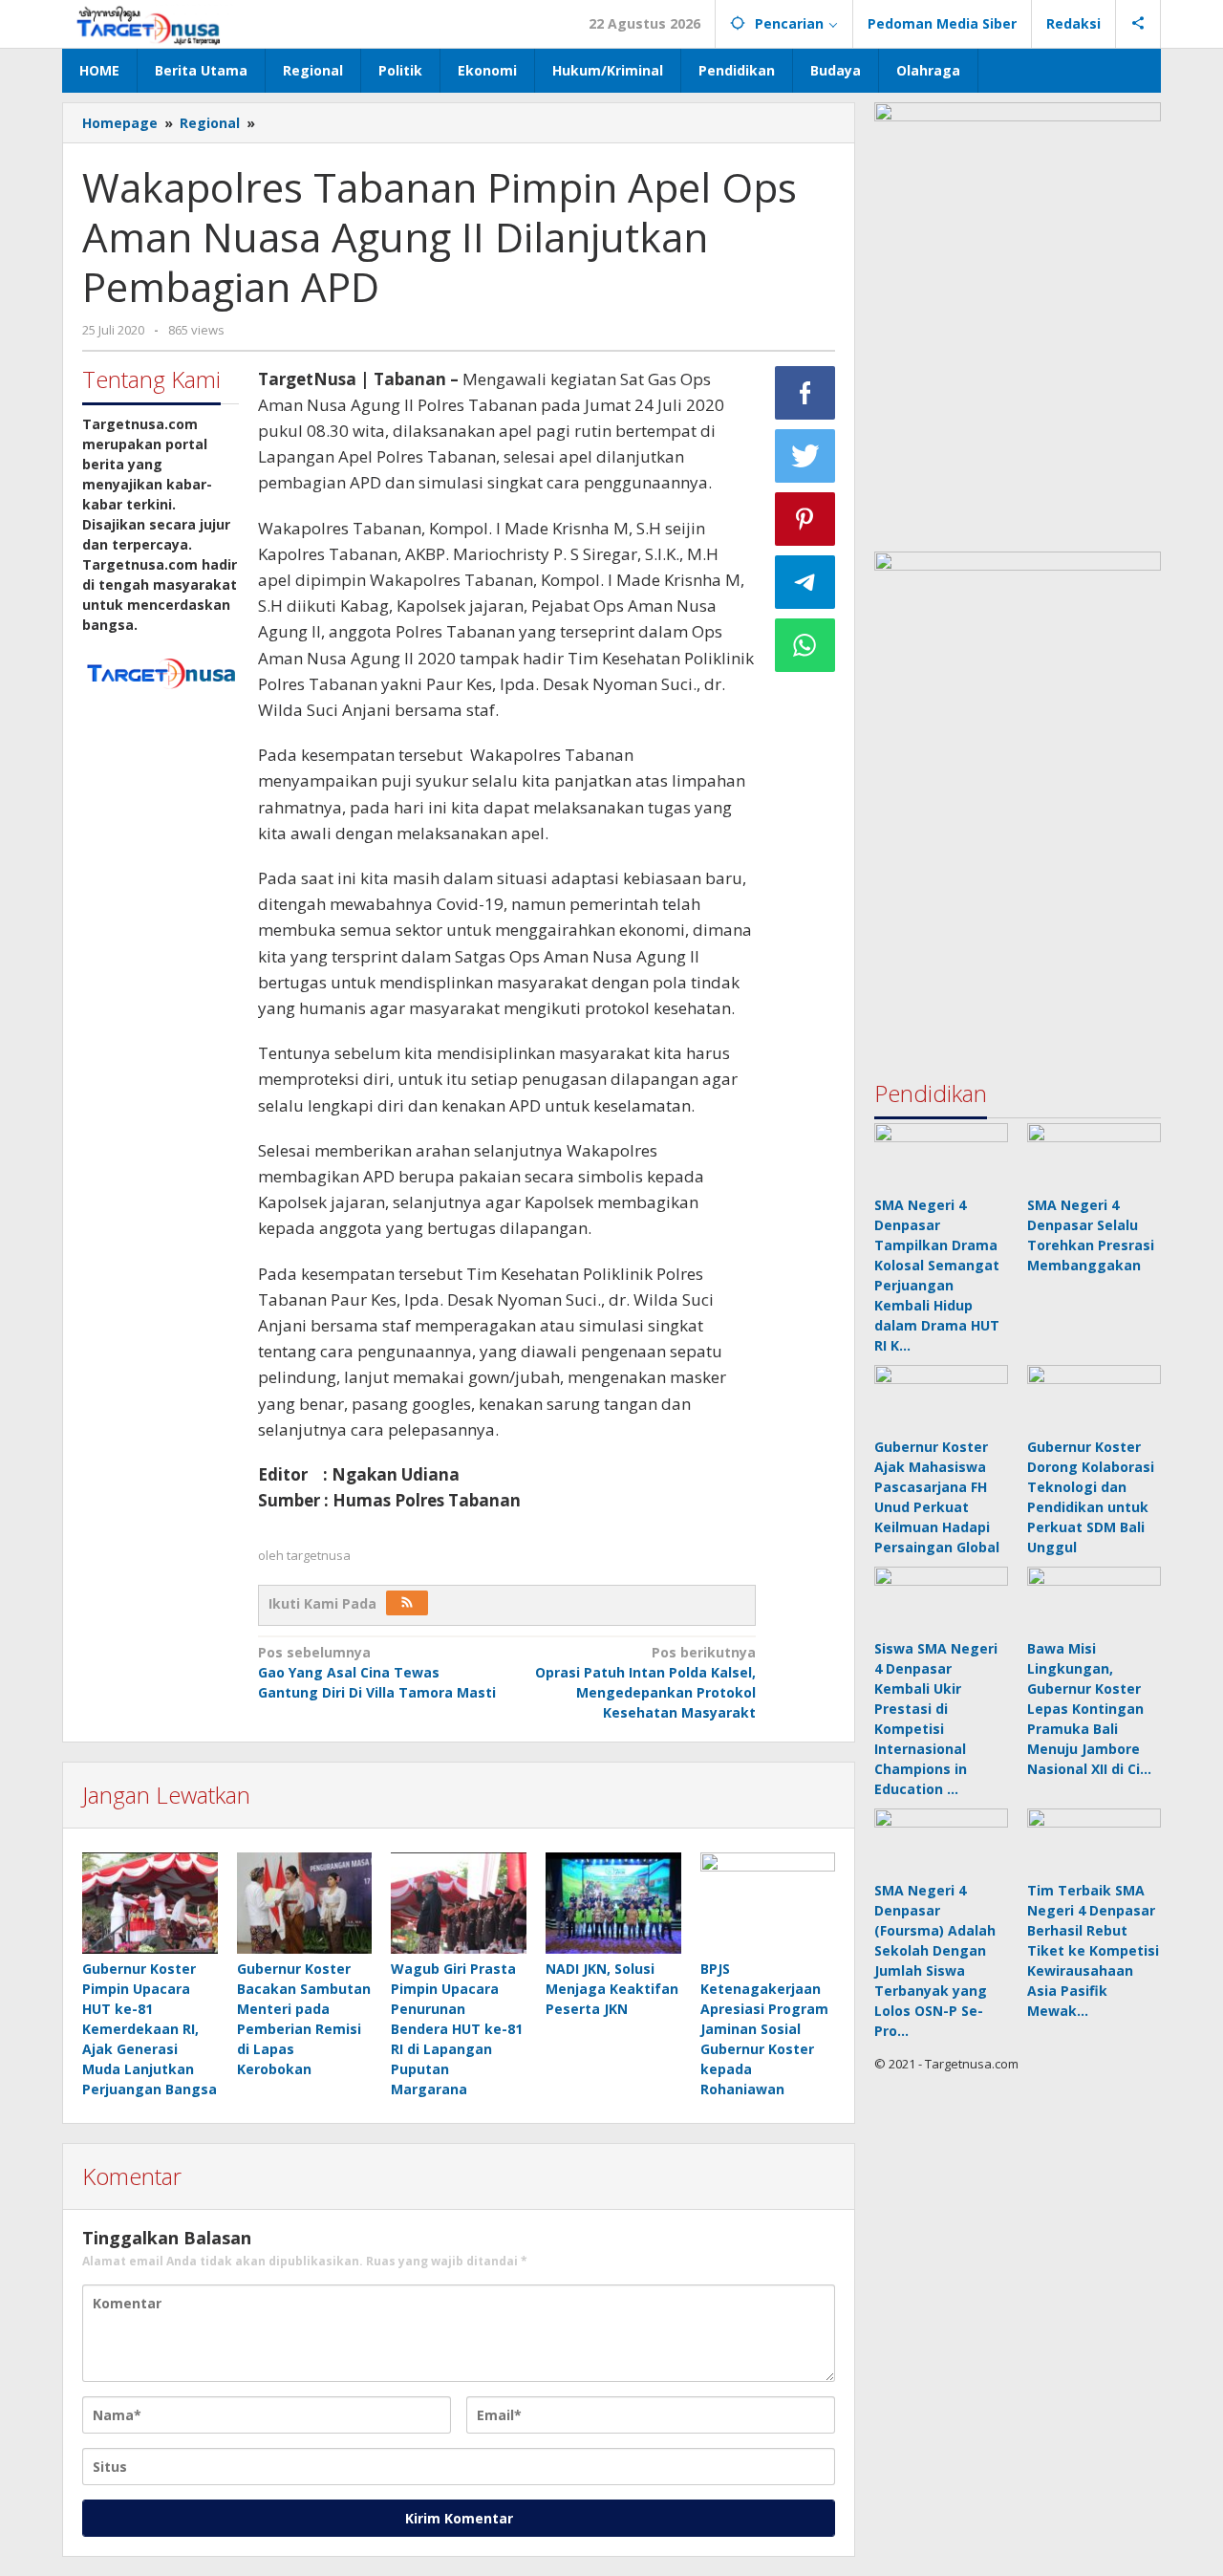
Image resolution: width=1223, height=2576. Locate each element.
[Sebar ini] (805, 393)
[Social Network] (1138, 24)
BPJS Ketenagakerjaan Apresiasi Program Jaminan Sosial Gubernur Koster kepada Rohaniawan (764, 2029)
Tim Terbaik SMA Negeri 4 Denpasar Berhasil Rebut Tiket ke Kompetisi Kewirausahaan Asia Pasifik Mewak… (1093, 1950)
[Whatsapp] (805, 645)
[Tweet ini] (805, 456)
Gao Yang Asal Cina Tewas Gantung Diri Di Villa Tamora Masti (377, 1672)
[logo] (161, 671)
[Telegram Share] (805, 582)
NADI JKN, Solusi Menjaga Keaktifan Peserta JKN (612, 1989)
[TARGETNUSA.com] (149, 23)
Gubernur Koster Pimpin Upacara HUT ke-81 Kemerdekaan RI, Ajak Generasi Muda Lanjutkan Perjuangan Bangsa (150, 2029)
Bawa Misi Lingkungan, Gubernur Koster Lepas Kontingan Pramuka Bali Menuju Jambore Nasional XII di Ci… (1089, 1709)
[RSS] (407, 1603)
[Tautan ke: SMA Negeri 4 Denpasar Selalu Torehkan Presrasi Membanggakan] (1094, 1157)
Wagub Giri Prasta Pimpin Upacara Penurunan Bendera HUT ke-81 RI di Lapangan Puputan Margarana (457, 2029)
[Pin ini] (805, 519)
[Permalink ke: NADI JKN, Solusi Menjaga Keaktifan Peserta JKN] (613, 1904)
